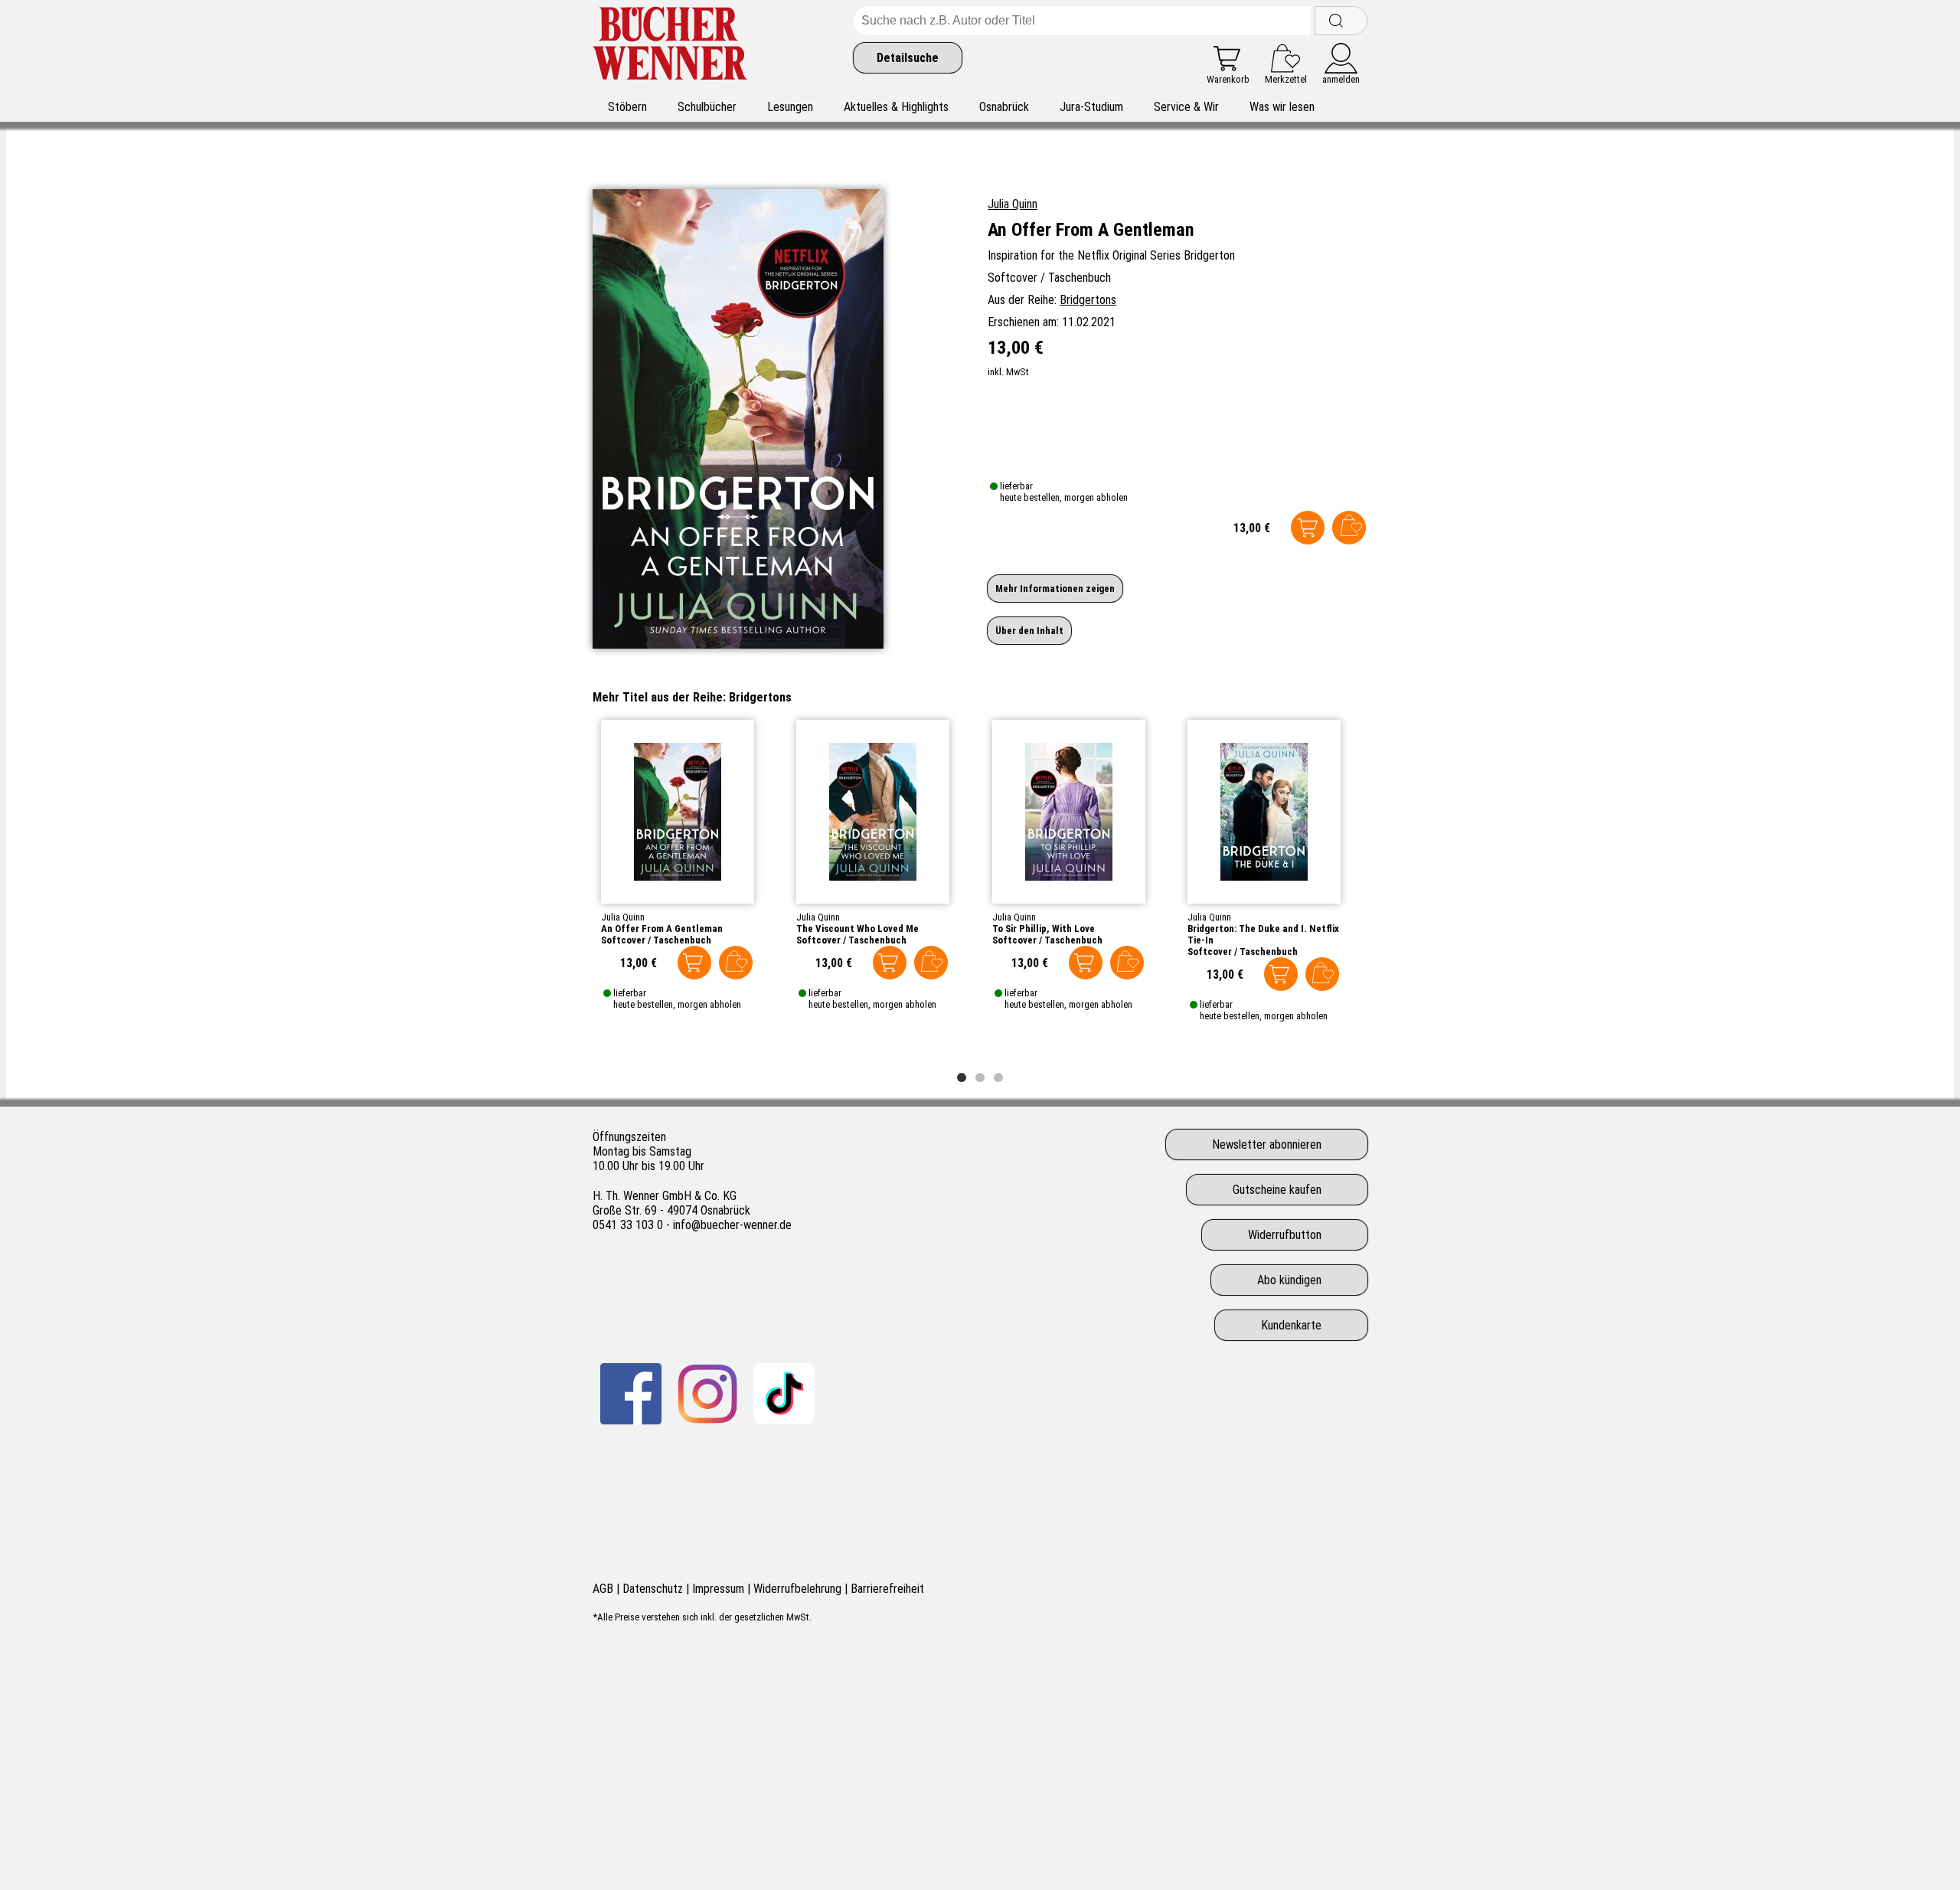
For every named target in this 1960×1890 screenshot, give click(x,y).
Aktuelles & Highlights (896, 107)
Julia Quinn (1013, 204)
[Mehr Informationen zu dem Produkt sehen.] (678, 812)
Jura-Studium (1091, 107)
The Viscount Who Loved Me (857, 929)
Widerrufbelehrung (797, 1589)
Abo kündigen (1289, 1280)
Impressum (718, 1589)
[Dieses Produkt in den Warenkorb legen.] (1308, 528)
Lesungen (790, 107)
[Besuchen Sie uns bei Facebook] (631, 1394)
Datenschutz (653, 1589)
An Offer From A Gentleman (662, 929)
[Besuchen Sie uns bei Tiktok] (784, 1394)
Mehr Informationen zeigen (1055, 589)
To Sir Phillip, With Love (1044, 929)
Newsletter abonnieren (1267, 1144)
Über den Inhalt (1029, 631)
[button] (962, 1077)
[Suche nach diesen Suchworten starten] (1341, 21)
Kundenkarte (1291, 1325)
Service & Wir (1186, 107)
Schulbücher (707, 107)
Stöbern (627, 107)
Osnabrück (1004, 107)
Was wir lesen (1282, 107)
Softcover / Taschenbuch (656, 940)
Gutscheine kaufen (1277, 1190)
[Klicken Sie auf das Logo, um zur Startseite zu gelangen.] (670, 46)
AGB (603, 1589)
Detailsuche (908, 58)
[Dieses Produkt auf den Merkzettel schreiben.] (1349, 528)
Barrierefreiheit (887, 1589)
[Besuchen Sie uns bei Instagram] (707, 1394)
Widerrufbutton (1285, 1235)
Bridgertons (1088, 300)
